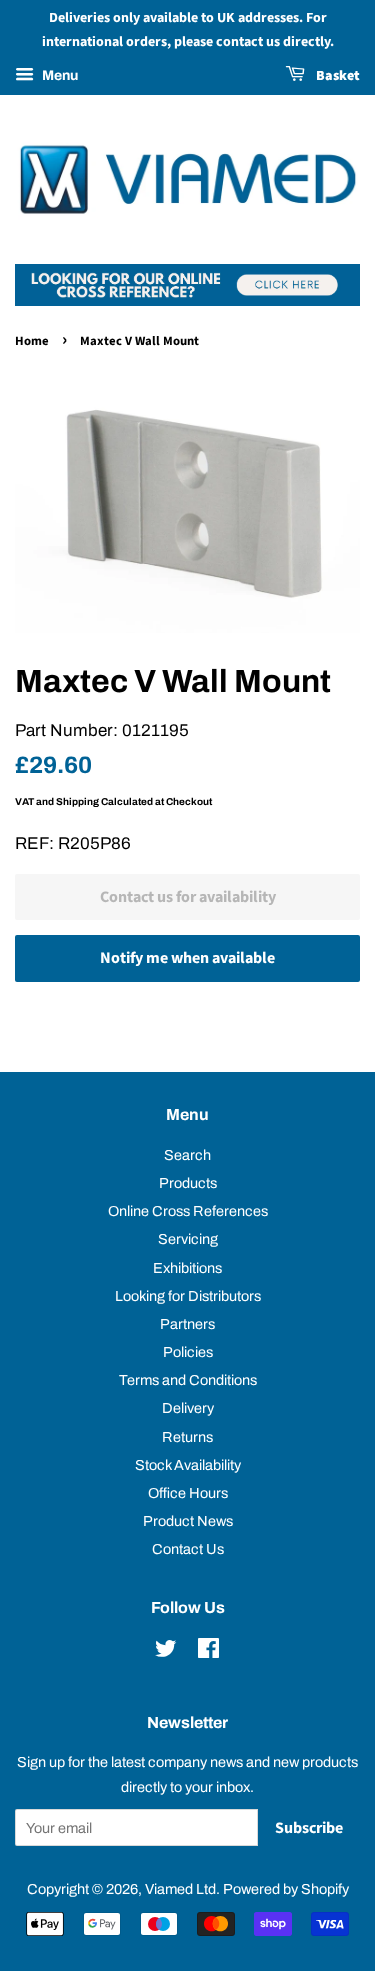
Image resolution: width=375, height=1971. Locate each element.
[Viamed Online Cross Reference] (187, 300)
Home (32, 341)
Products (188, 1183)
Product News (188, 1521)
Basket (336, 76)
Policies (188, 1352)
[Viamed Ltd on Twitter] (166, 1652)
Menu (58, 75)
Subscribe (309, 1828)
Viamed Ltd (180, 1889)
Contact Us (188, 1549)
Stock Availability (188, 1465)
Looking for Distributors (188, 1296)
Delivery (188, 1408)
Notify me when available (187, 958)
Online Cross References (188, 1211)
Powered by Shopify (286, 1889)
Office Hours (188, 1493)
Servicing (188, 1239)
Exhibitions (187, 1268)
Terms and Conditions (188, 1380)
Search (187, 1155)
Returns (187, 1437)
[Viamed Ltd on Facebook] (208, 1652)
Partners (187, 1324)
